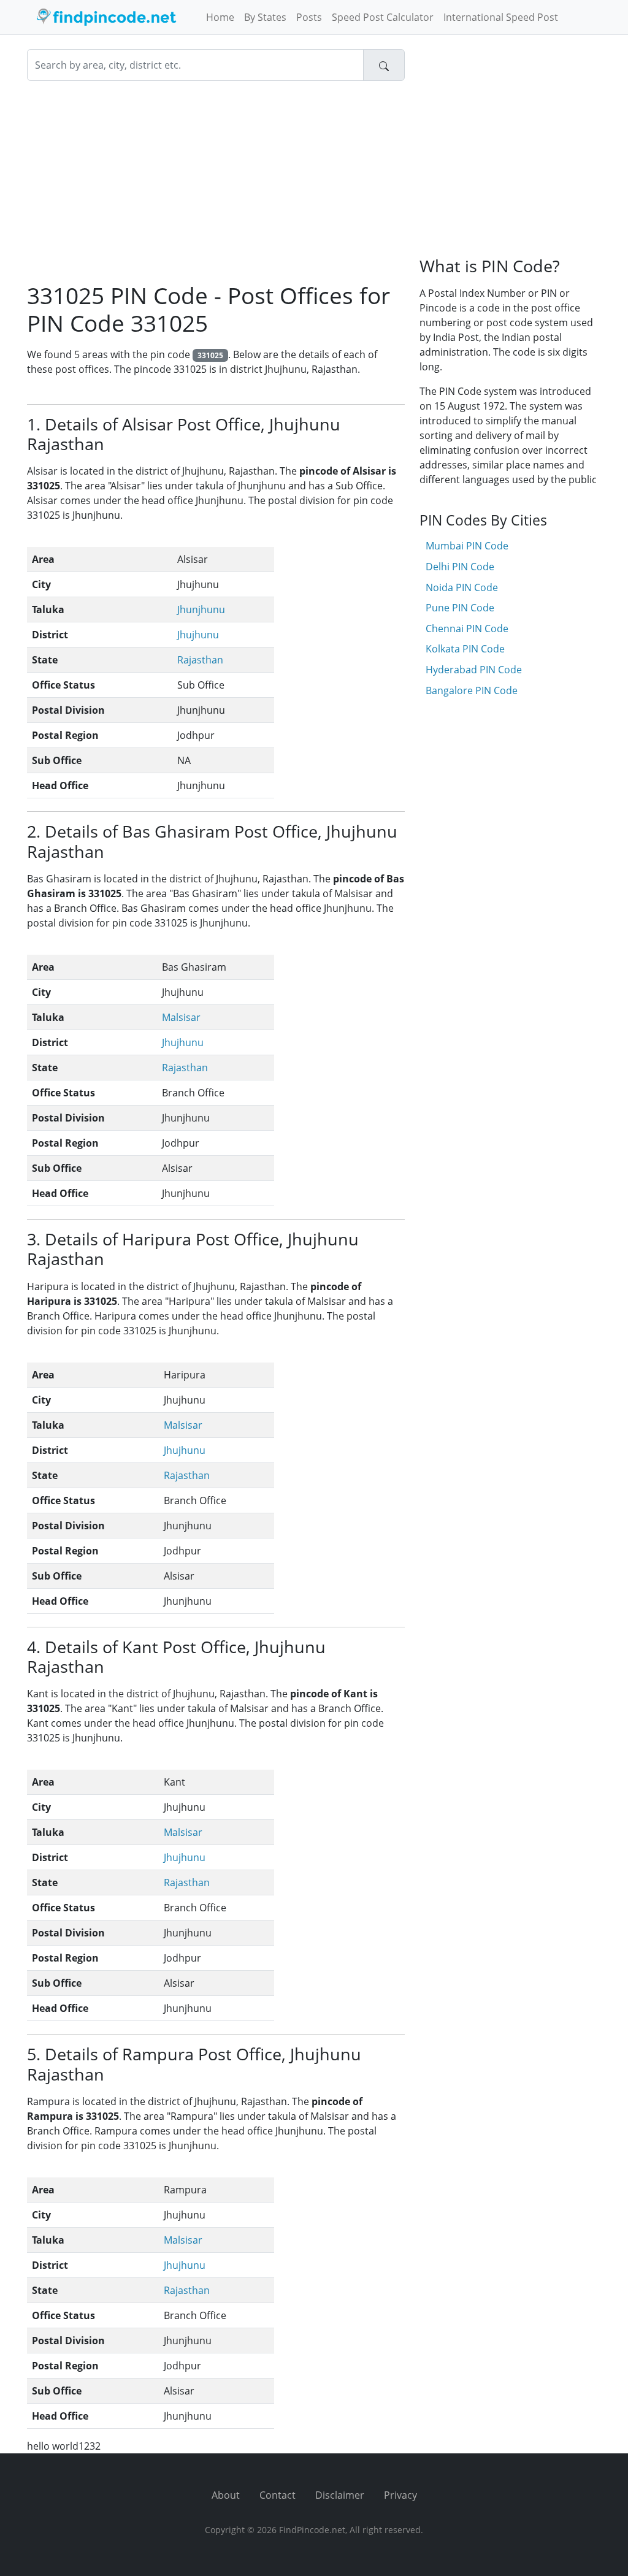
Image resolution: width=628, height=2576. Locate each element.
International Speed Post (501, 17)
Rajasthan (200, 660)
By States (265, 17)
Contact (278, 2495)
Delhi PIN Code (460, 567)
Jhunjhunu (201, 610)
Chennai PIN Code (467, 629)
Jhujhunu (198, 635)
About (226, 2495)
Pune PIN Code (460, 608)
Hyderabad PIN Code (474, 670)
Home (220, 17)
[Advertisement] (216, 182)
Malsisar (181, 1017)
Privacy (400, 2495)
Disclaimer (340, 2495)
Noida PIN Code (462, 587)
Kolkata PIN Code (465, 649)
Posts (309, 17)
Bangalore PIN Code (472, 690)
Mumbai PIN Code (467, 546)
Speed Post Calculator (383, 17)
